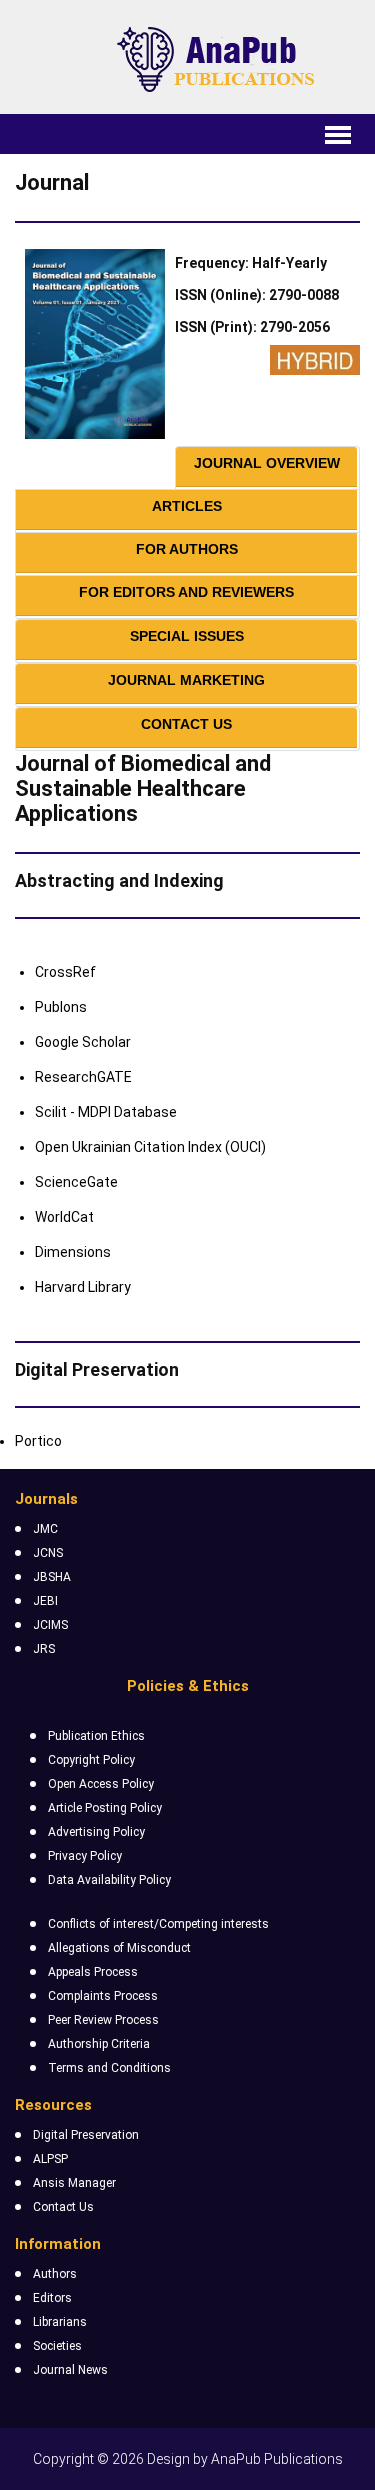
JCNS (48, 1553)
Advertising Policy (96, 1832)
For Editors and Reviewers (186, 592)
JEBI (45, 1601)
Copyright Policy (91, 1760)
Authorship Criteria (99, 2044)
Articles (187, 506)
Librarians (60, 2322)
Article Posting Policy (105, 1808)
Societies (57, 2346)
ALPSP (50, 2159)
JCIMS (50, 1625)
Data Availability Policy (109, 1880)
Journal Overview (267, 463)
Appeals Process (93, 1972)
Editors (52, 2298)
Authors (55, 2274)
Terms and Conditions (109, 2068)
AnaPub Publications (277, 2459)
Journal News (70, 2370)
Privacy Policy (85, 1856)
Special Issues (187, 636)
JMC (45, 1529)
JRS (44, 1649)
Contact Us (186, 724)
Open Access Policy (101, 1784)
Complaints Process (103, 1996)
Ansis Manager (74, 2183)
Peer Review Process (103, 2020)
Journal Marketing (186, 680)
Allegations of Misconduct (119, 1948)
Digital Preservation (86, 2135)
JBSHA (52, 1577)
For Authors (187, 549)
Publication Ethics (96, 1736)
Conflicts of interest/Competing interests (158, 1924)
